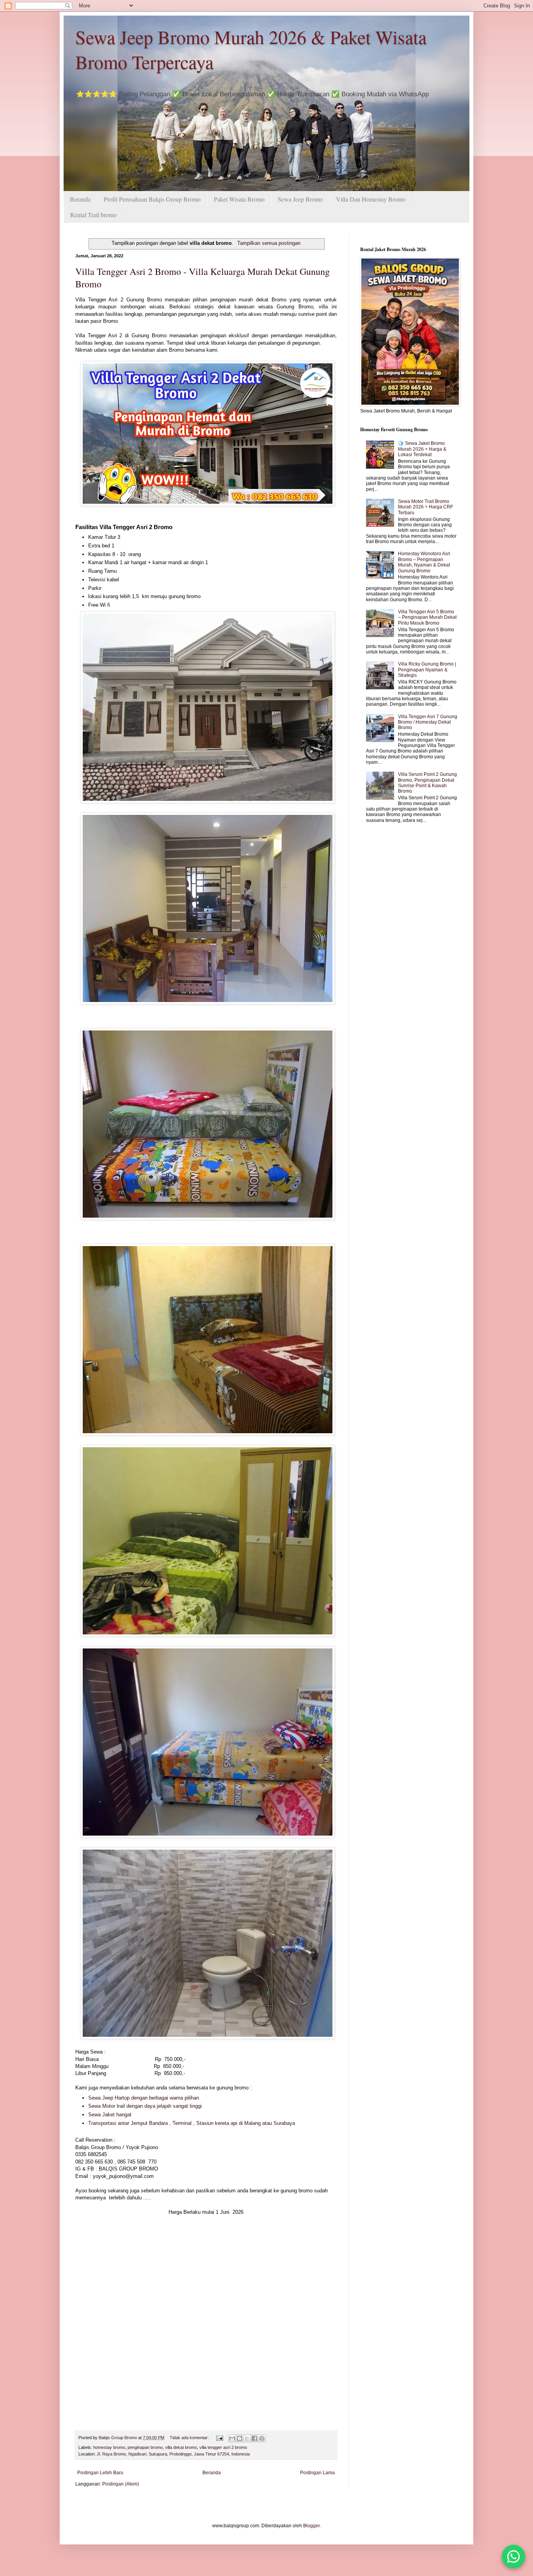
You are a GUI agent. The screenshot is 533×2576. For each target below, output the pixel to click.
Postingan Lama (317, 2473)
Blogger (311, 2526)
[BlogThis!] (240, 2438)
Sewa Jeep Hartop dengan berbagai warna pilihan (144, 2098)
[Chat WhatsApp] (513, 2557)
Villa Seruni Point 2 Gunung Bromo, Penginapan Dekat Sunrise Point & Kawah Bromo (427, 783)
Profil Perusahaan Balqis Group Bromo (152, 199)
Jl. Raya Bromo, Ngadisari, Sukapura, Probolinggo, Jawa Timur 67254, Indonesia (173, 2454)
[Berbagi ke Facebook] (254, 2438)
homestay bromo (109, 2447)
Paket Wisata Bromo (239, 199)
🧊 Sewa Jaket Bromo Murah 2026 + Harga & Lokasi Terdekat (422, 449)
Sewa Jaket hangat (111, 2115)
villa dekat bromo (181, 2447)
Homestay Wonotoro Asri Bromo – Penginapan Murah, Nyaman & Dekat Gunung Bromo (424, 562)
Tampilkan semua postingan (269, 243)
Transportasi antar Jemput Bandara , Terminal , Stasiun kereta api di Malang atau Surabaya (192, 2123)
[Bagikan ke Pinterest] (262, 2438)
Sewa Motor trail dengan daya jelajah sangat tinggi (146, 2106)
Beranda (80, 199)
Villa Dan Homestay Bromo (371, 199)
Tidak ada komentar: (190, 2438)
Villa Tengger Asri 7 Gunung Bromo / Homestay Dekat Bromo (428, 722)
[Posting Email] (219, 2438)
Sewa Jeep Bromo (300, 199)
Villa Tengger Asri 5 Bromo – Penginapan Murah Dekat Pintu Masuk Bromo (427, 617)
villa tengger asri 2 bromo (223, 2447)
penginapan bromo (145, 2447)
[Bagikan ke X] (247, 2438)
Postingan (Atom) (121, 2484)
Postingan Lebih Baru (100, 2473)
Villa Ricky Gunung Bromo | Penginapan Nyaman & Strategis (427, 670)
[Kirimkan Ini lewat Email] (232, 2438)
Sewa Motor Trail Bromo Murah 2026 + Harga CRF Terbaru (426, 507)
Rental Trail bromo (93, 215)
